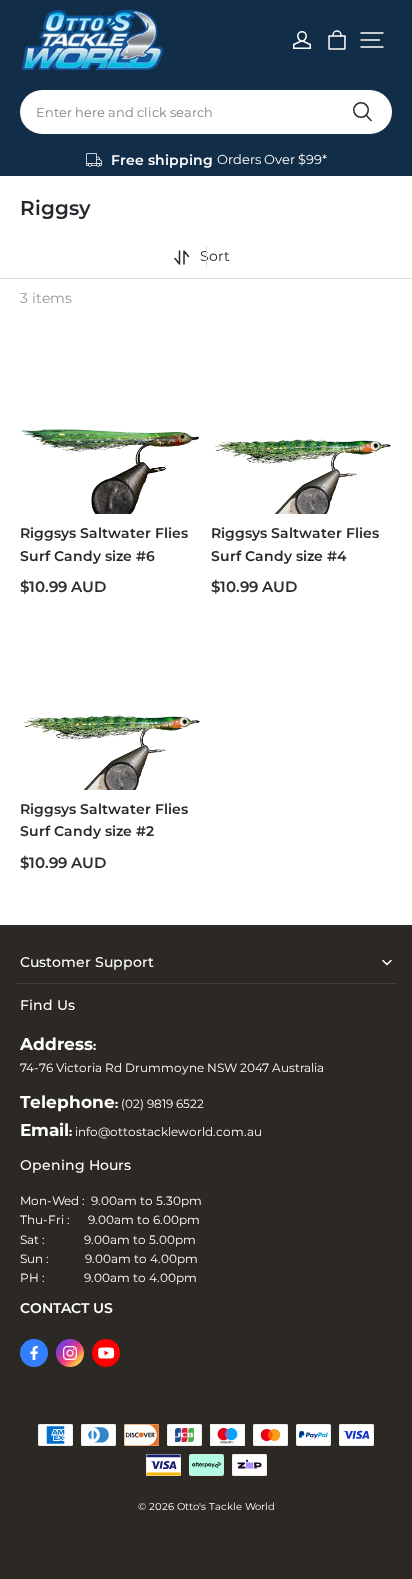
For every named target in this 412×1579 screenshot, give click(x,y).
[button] (372, 40)
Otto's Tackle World (226, 1506)
